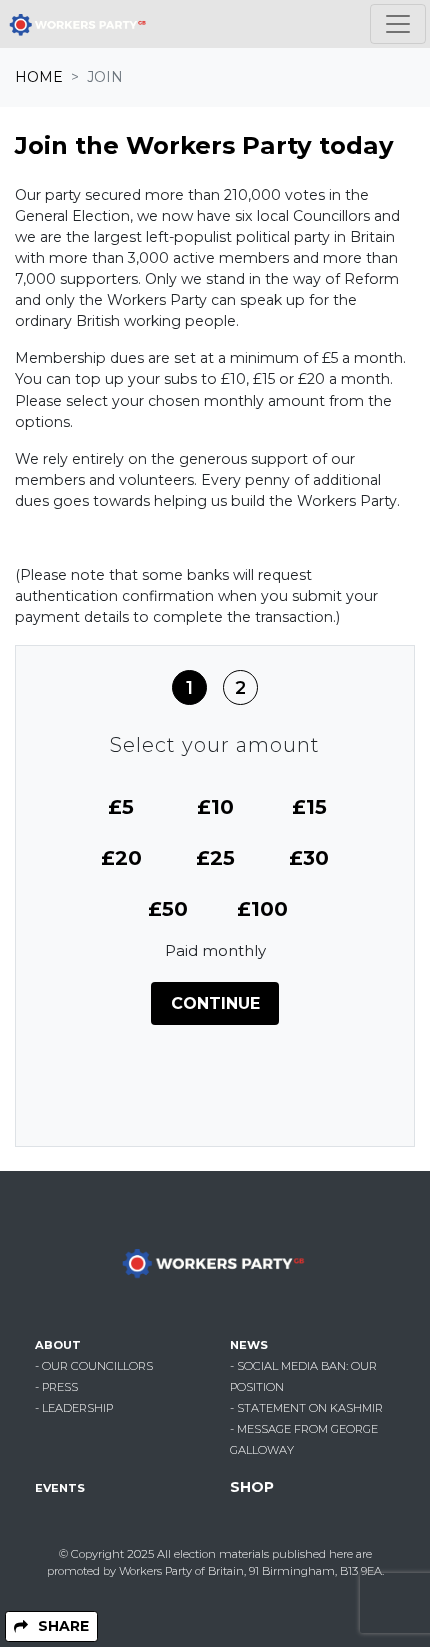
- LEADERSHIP (74, 1408)
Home (39, 77)
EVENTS (60, 1488)
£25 (215, 858)
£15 (309, 807)
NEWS (249, 1345)
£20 (121, 858)
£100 (262, 909)
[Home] (79, 24)
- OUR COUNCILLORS (94, 1366)
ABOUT (58, 1345)
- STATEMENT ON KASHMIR (306, 1408)
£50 (168, 909)
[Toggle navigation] (398, 24)
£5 (121, 807)
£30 (309, 858)
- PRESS (56, 1387)
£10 (215, 807)
